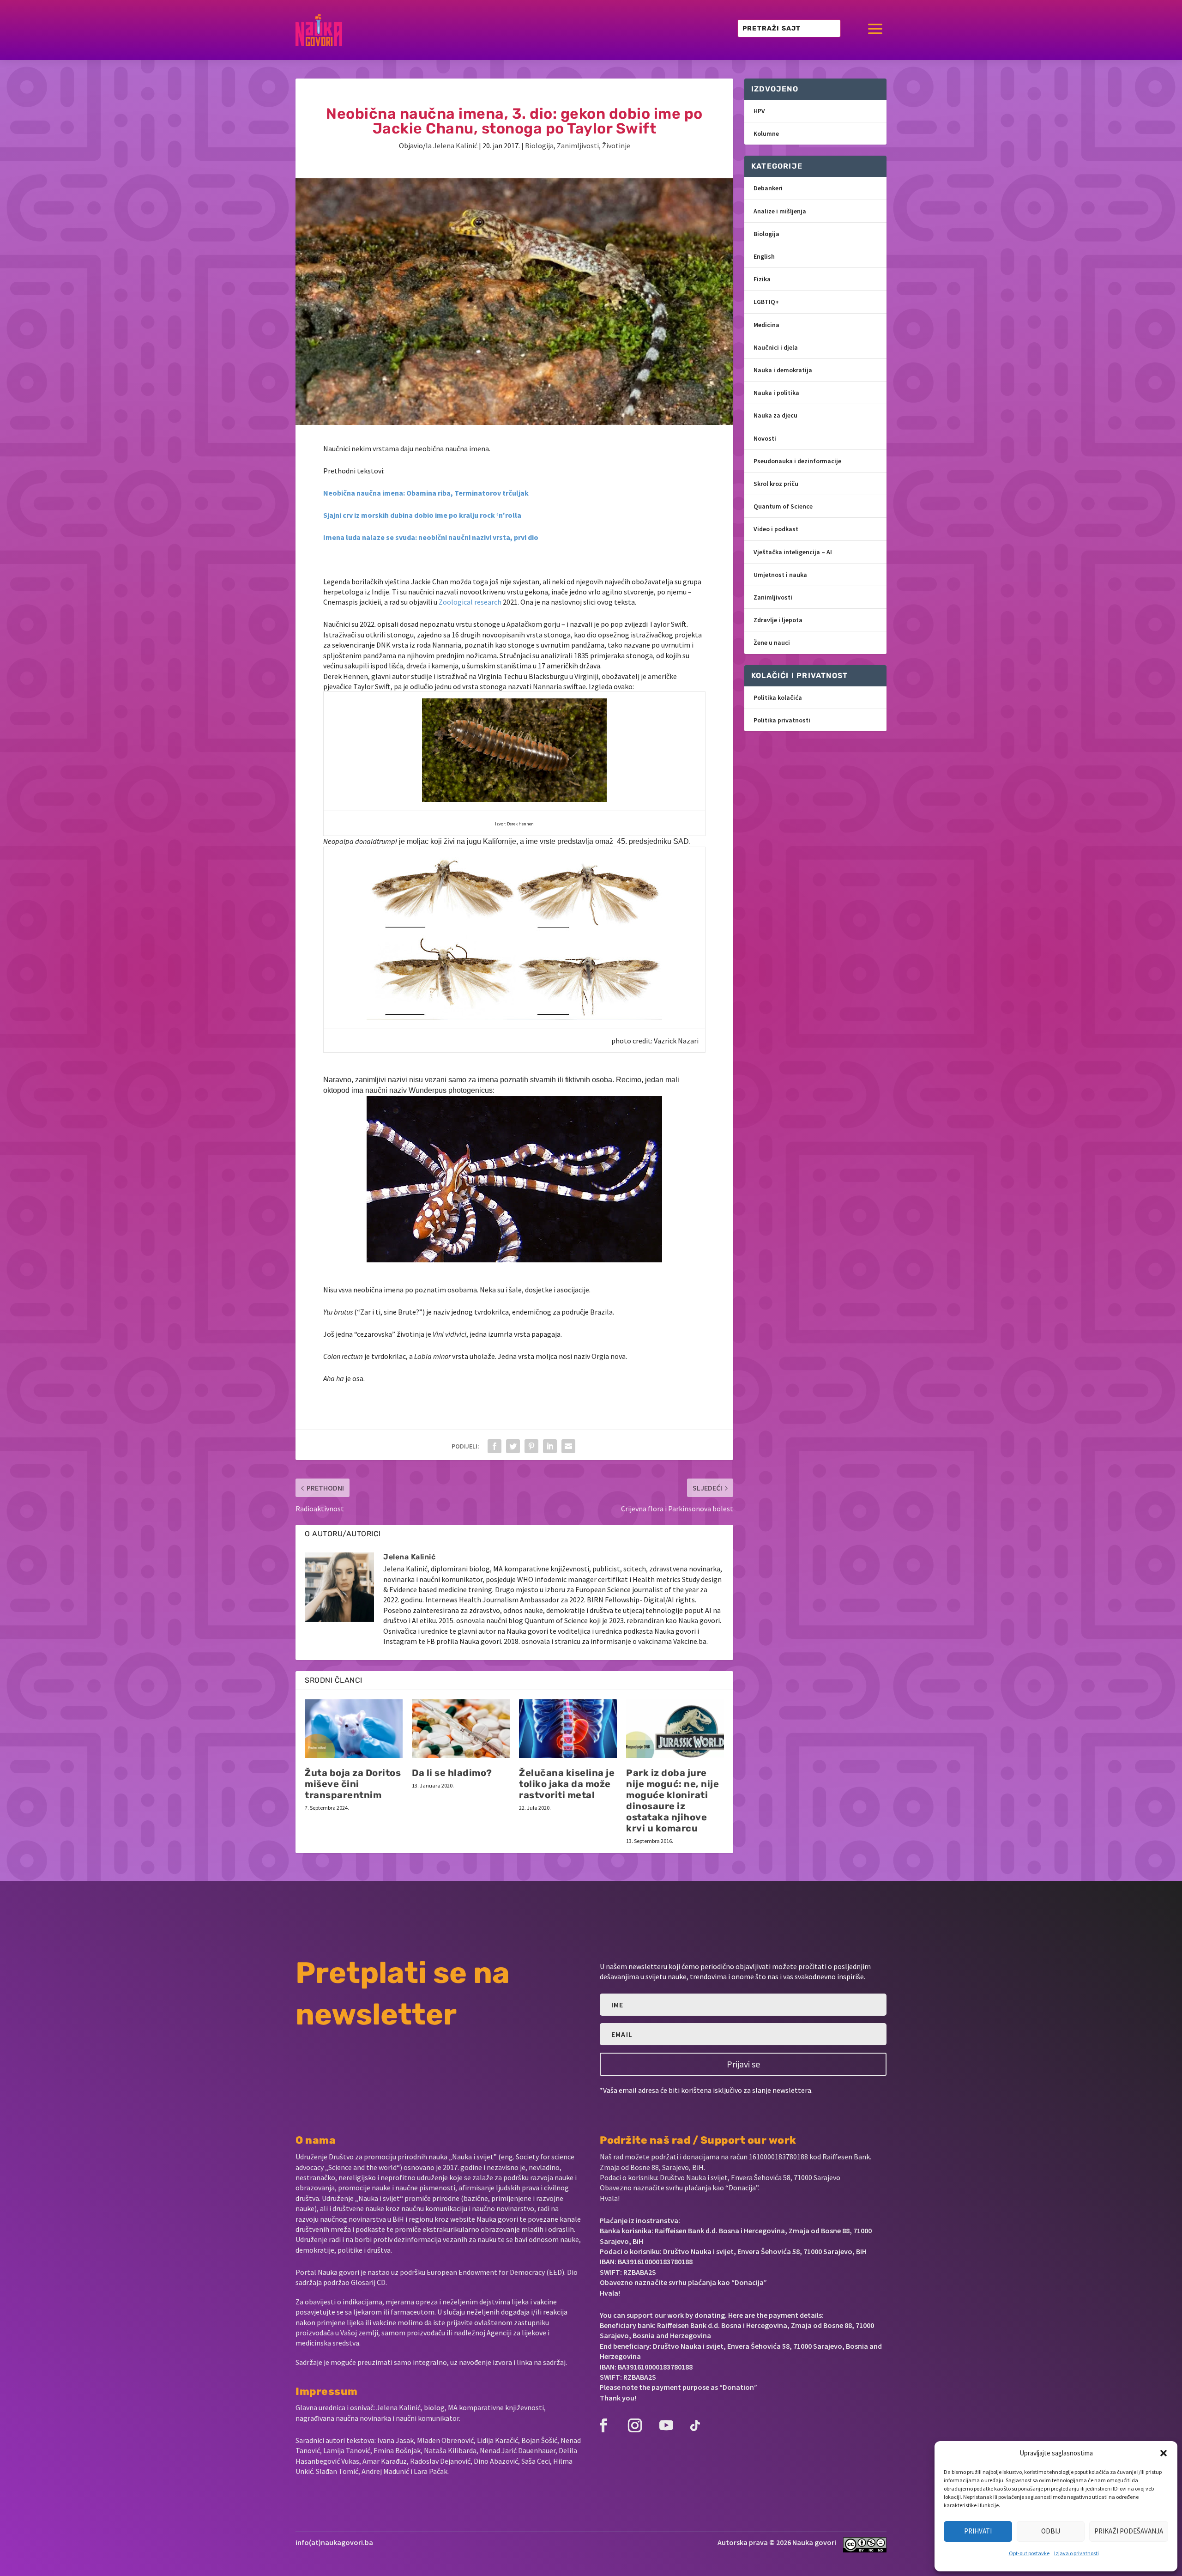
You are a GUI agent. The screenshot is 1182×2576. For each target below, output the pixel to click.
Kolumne (766, 133)
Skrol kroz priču (776, 484)
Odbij (1051, 2531)
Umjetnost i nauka (780, 575)
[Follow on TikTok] (695, 2425)
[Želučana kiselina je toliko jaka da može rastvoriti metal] (568, 1729)
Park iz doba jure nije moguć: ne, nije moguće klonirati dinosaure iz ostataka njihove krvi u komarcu (672, 1800)
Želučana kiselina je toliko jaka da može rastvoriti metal (567, 1784)
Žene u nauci (772, 642)
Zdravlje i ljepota (778, 620)
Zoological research (471, 602)
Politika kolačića (778, 697)
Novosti (765, 438)
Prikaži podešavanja (1129, 2531)
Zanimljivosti (578, 145)
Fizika (762, 279)
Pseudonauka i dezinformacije (797, 461)
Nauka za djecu (775, 415)
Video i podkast (776, 529)
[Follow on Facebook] (603, 2425)
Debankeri (768, 188)
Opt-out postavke (1029, 2553)
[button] (1164, 2453)
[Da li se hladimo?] (461, 1729)
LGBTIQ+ (766, 302)
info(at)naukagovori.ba (334, 2542)
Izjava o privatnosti (1076, 2553)
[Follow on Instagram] (635, 2425)
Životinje (616, 145)
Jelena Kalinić (455, 145)
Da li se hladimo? (452, 1773)
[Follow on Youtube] (666, 2425)
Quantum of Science (783, 506)
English (764, 256)
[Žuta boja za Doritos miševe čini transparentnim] (354, 1729)
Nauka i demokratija (783, 370)
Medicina (766, 325)
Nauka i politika (776, 393)
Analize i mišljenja (780, 211)
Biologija (539, 145)
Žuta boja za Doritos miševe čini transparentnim (353, 1784)
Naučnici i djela (776, 347)
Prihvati (978, 2531)
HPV (759, 111)
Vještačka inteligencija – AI (793, 552)
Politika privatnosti (782, 720)
